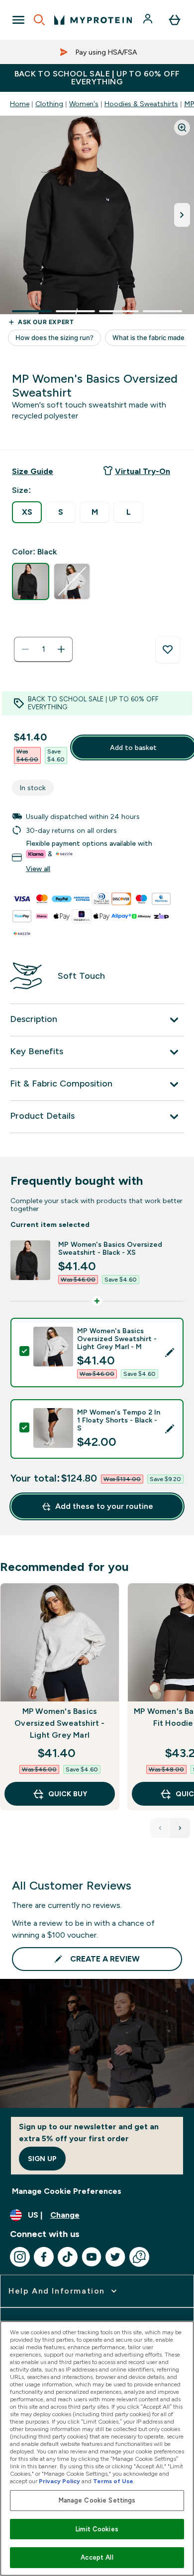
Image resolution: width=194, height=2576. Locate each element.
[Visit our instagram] (20, 2257)
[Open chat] (139, 2257)
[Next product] (180, 1828)
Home (20, 104)
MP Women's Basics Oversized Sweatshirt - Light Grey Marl (59, 1723)
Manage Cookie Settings (97, 2500)
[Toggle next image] (182, 215)
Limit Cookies (97, 2529)
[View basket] (175, 20)
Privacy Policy (59, 2481)
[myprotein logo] (93, 20)
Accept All (97, 2557)
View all (38, 869)
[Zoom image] (182, 128)
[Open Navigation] (18, 20)
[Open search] (39, 20)
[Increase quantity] (61, 649)
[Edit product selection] (170, 1353)
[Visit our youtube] (92, 2257)
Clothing (49, 104)
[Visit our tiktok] (68, 2257)
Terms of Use (113, 2481)
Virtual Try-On (143, 471)
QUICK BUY (68, 1794)
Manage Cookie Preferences (67, 2191)
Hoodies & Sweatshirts (141, 104)
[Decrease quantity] (25, 649)
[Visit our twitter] (115, 2257)
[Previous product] (160, 1828)
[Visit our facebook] (44, 2257)
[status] (43, 649)
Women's (84, 104)
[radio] (27, 512)
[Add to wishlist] (168, 650)
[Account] (149, 20)
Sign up (42, 2159)
